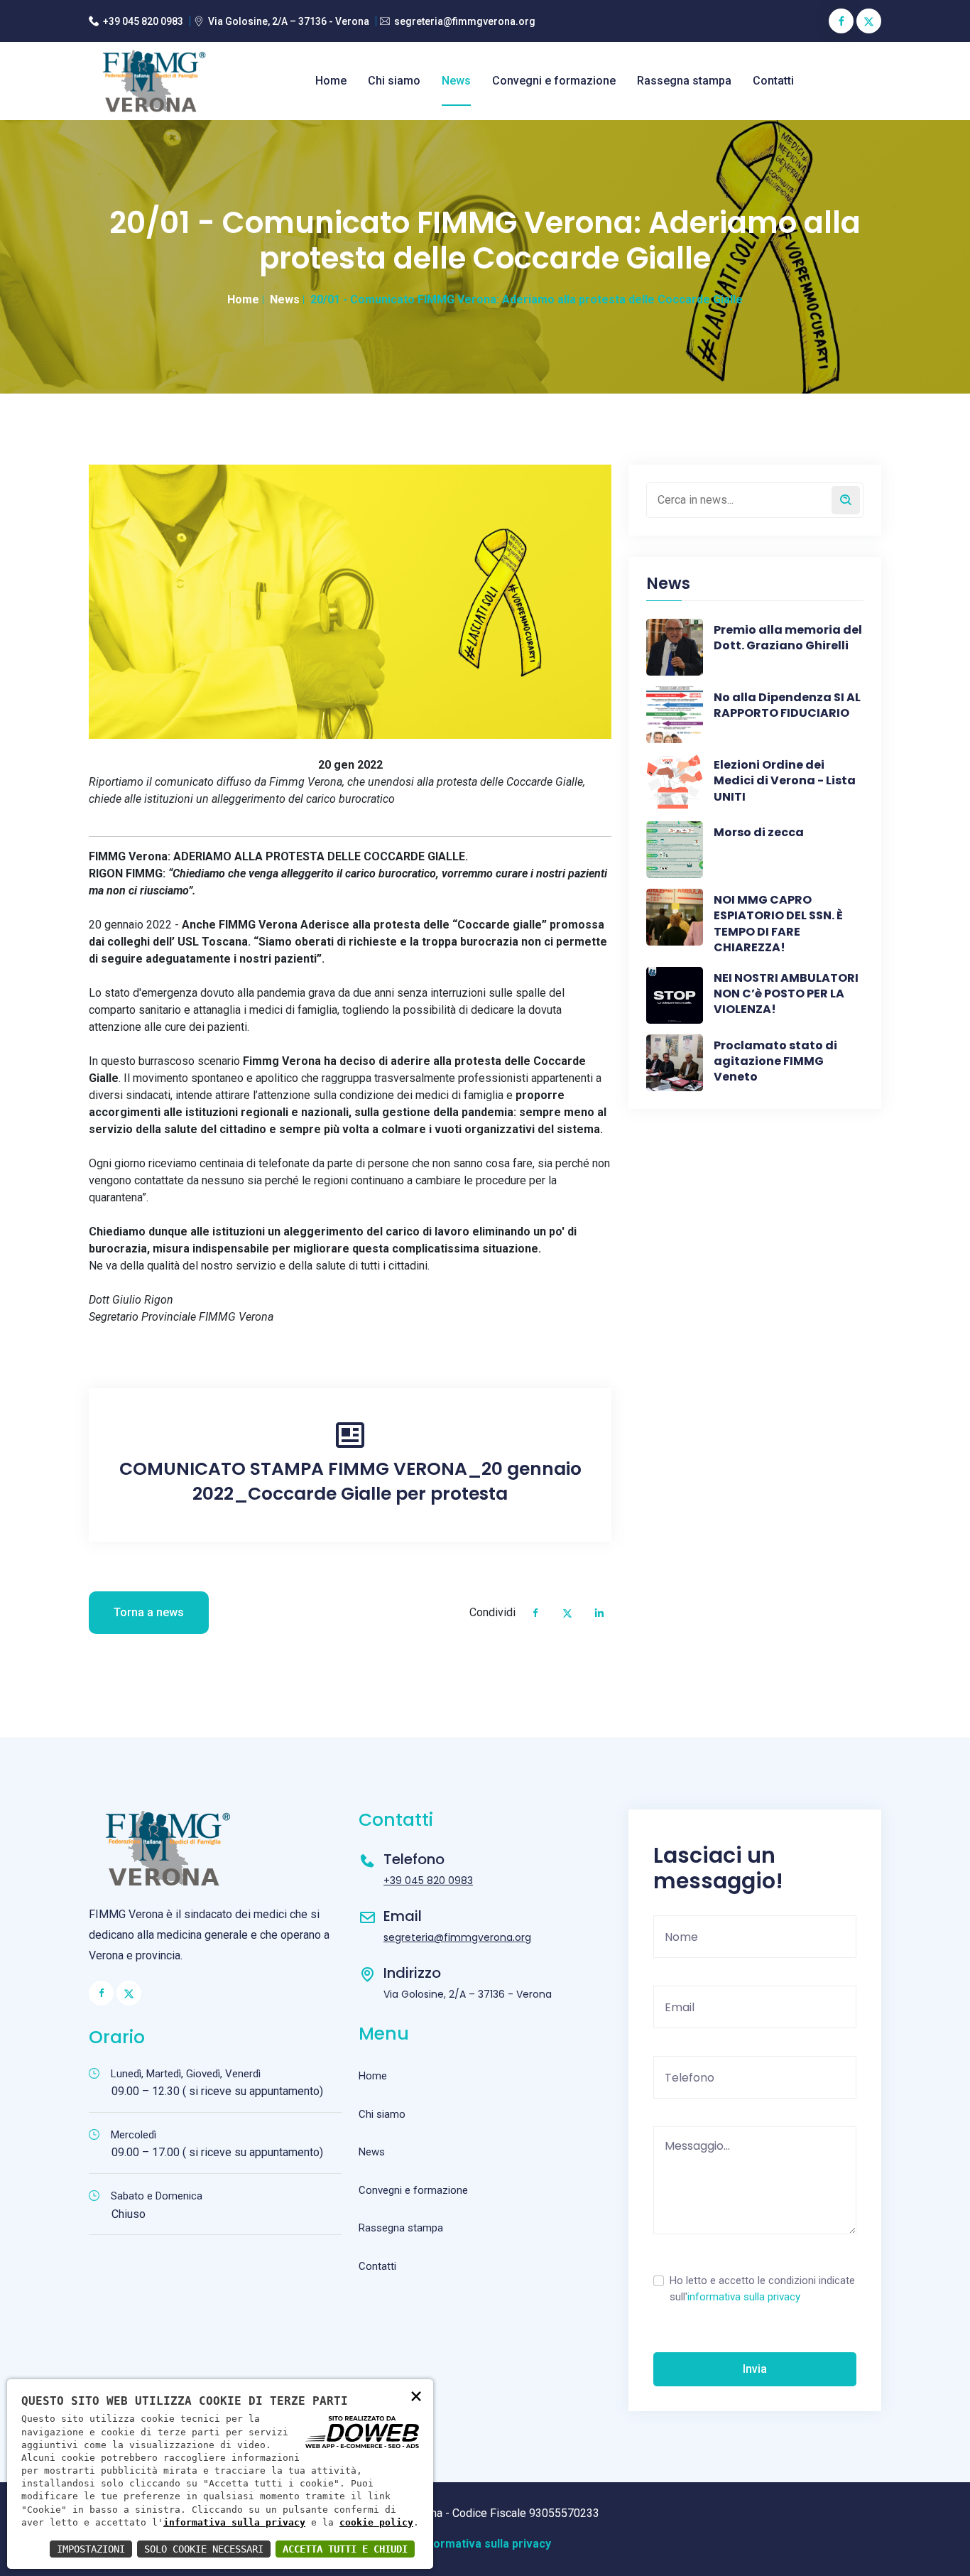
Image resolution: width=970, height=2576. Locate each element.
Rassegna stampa (684, 81)
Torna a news (149, 1612)
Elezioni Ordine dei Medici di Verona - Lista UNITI (785, 781)
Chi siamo (394, 81)
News (456, 81)
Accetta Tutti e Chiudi (345, 2549)
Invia (755, 2369)
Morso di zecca (759, 833)
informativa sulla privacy (744, 2297)
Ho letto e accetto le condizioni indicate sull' (762, 2289)
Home (331, 81)
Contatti (773, 81)
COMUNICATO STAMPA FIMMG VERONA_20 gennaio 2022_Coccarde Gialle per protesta (350, 1481)
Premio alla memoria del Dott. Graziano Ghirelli (788, 638)
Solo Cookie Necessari (204, 2549)
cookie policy (376, 2522)
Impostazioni (91, 2549)
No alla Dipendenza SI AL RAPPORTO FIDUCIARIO (787, 705)
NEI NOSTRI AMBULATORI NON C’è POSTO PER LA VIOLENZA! (786, 994)
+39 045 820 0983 (143, 21)
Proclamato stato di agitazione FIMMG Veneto (775, 1062)
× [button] (416, 2395)
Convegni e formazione (554, 81)
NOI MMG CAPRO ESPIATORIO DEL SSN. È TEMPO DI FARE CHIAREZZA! (778, 924)
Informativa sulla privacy (485, 2544)
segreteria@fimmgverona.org (465, 21)
